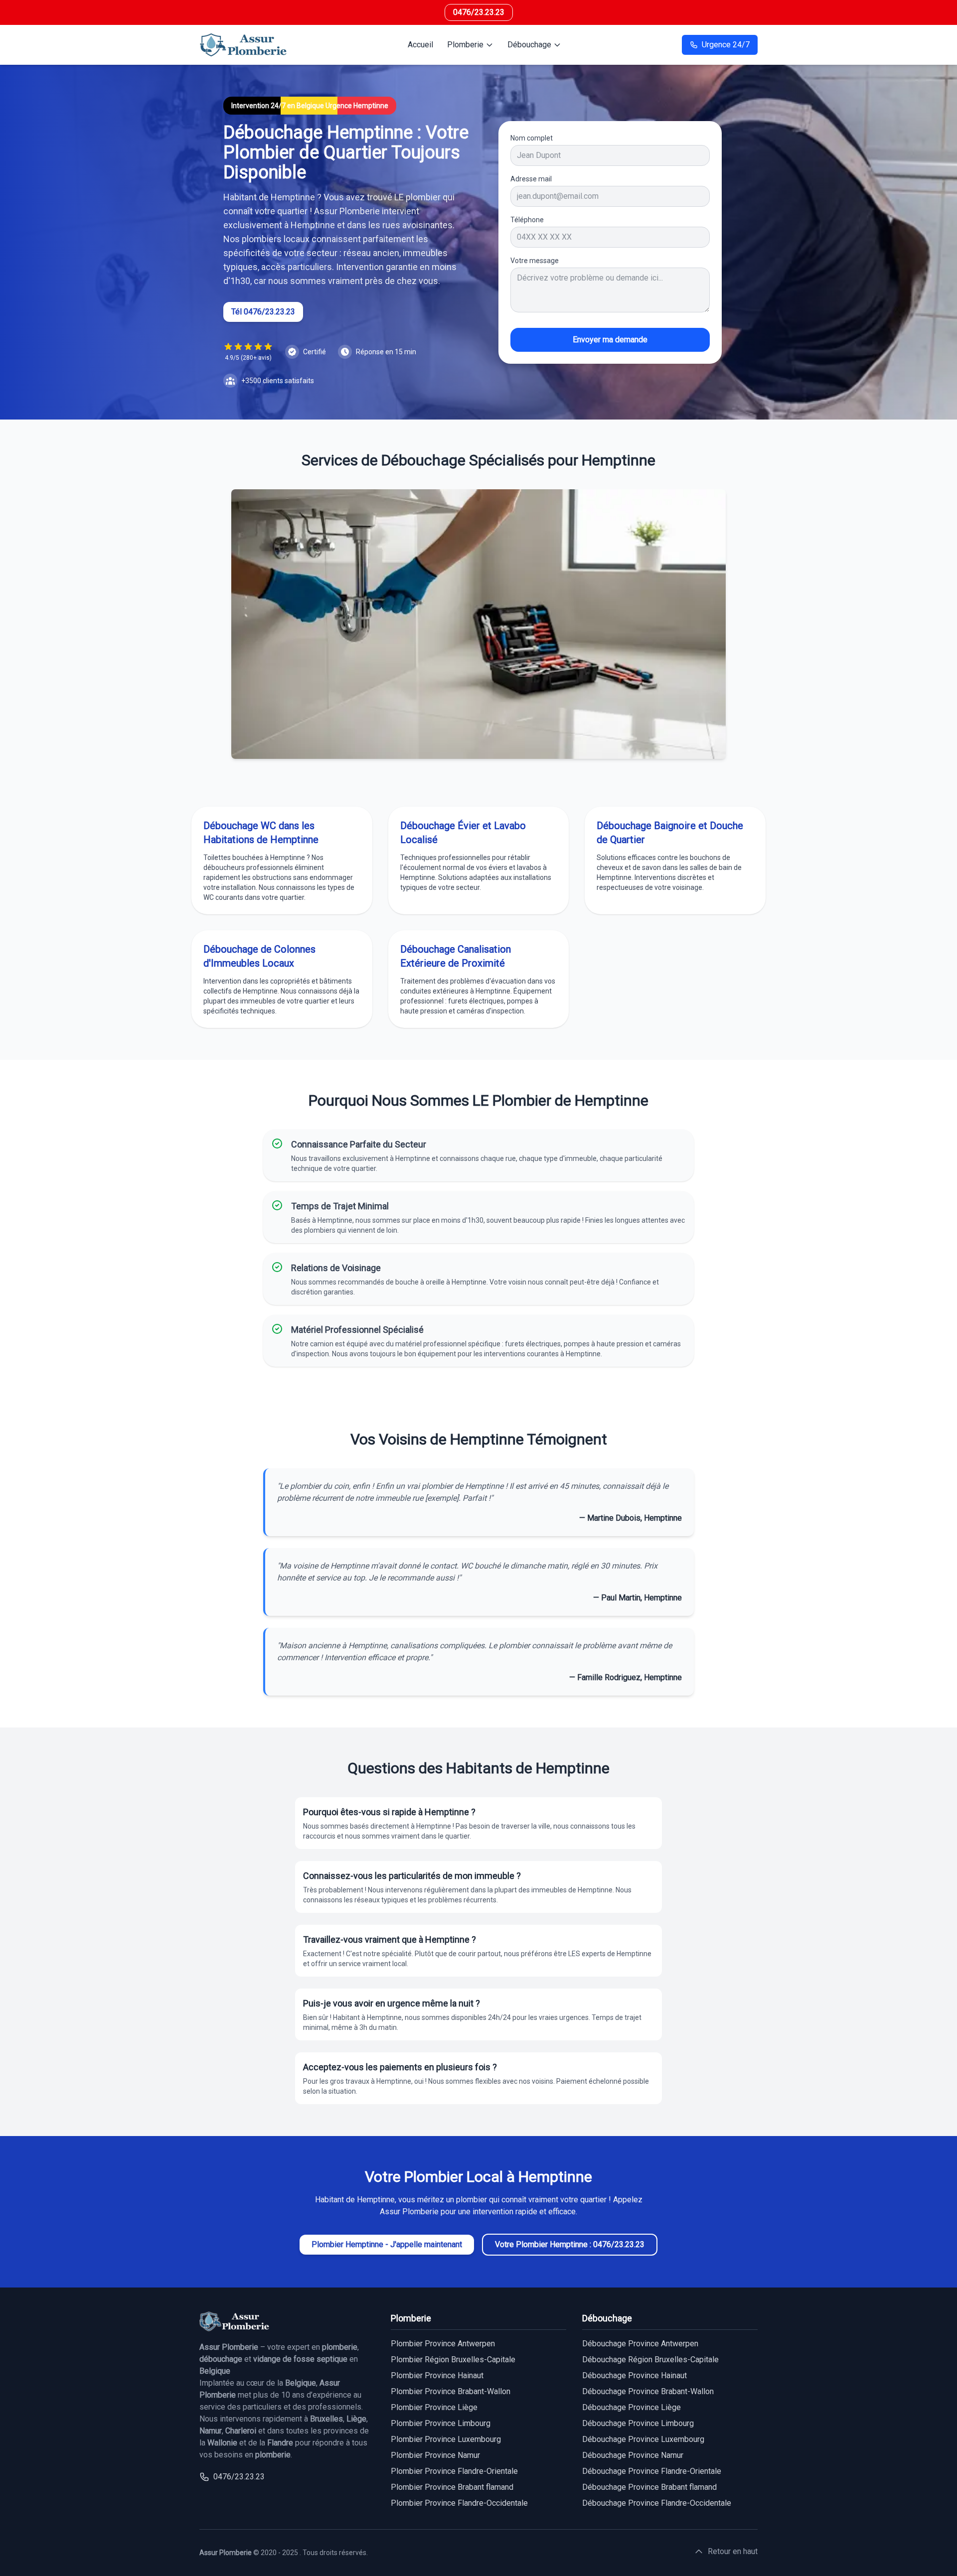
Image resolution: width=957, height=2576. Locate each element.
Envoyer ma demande (610, 340)
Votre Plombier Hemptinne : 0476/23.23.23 (570, 2244)
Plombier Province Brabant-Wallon (451, 2391)
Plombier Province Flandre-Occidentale (459, 2503)
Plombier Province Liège (434, 2407)
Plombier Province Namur (435, 2455)
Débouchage (529, 45)
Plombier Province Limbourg (441, 2423)
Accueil (420, 45)
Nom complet (532, 138)
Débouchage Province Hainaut (635, 2375)
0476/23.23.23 (479, 12)
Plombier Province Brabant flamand (452, 2487)
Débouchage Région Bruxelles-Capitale (650, 2360)
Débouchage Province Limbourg (638, 2423)
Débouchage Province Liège (632, 2407)
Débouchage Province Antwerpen (640, 2344)
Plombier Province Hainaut (437, 2375)
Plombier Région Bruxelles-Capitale (453, 2360)
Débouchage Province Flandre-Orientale (652, 2471)
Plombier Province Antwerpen (443, 2344)
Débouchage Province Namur (633, 2455)
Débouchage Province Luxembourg (643, 2439)
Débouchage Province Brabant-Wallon (648, 2391)
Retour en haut (733, 2551)
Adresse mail (531, 179)
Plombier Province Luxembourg (446, 2439)
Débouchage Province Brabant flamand (649, 2487)
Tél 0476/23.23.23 (263, 312)
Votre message (535, 261)
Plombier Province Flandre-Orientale (454, 2471)
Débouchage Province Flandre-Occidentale (657, 2503)
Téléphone (527, 220)
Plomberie (465, 45)
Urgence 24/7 (726, 45)
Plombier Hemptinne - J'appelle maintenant (387, 2244)
